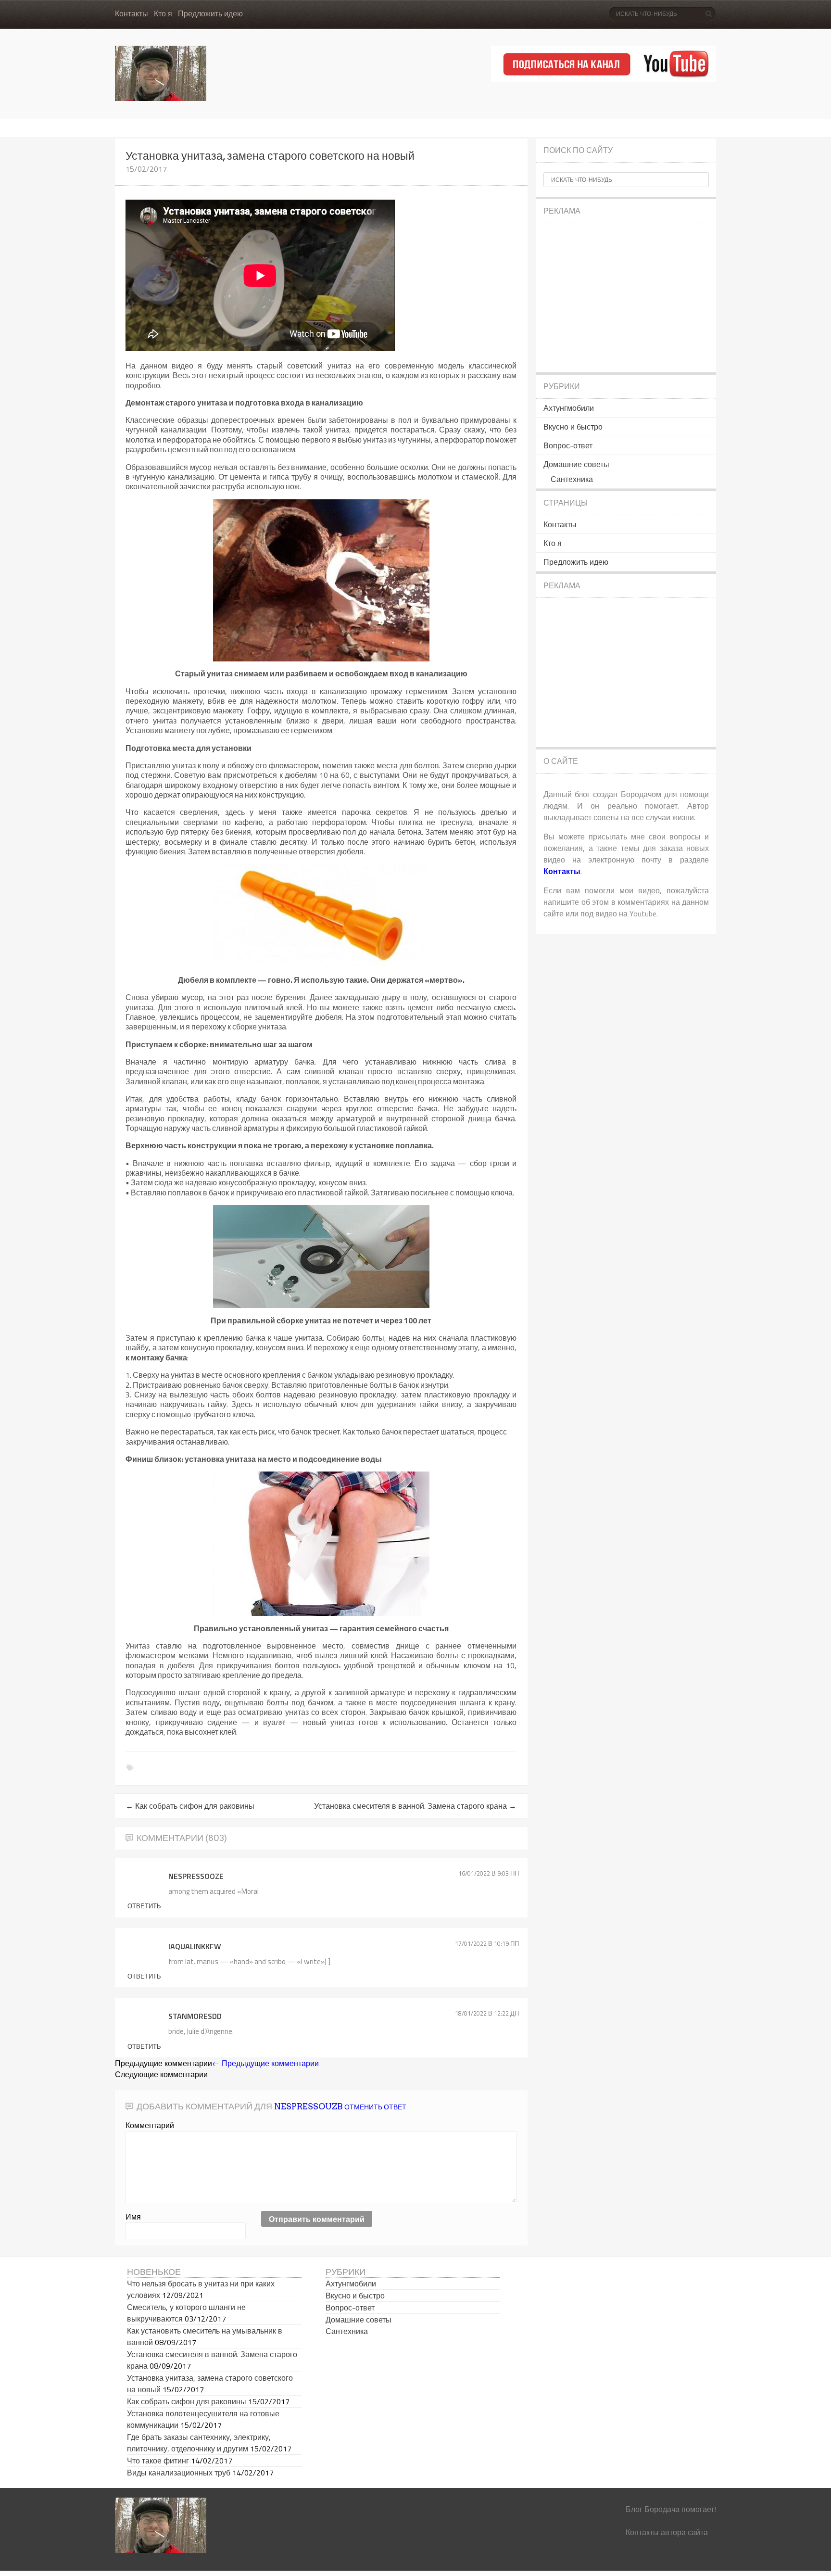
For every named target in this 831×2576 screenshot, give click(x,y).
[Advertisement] (626, 298)
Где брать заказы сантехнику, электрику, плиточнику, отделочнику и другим (199, 2443)
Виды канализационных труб (179, 2473)
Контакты (132, 14)
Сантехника (572, 479)
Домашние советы (576, 464)
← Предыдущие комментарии (265, 2063)
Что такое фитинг (158, 2461)
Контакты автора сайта (667, 2532)
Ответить (144, 1906)
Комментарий (150, 2125)
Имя (133, 2217)
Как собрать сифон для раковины (190, 1806)
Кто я (163, 14)
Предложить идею (210, 14)
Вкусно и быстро (573, 427)
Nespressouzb (308, 2106)
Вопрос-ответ (568, 445)
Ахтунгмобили (569, 408)
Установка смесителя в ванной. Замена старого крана (415, 1806)
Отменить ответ (375, 2107)
